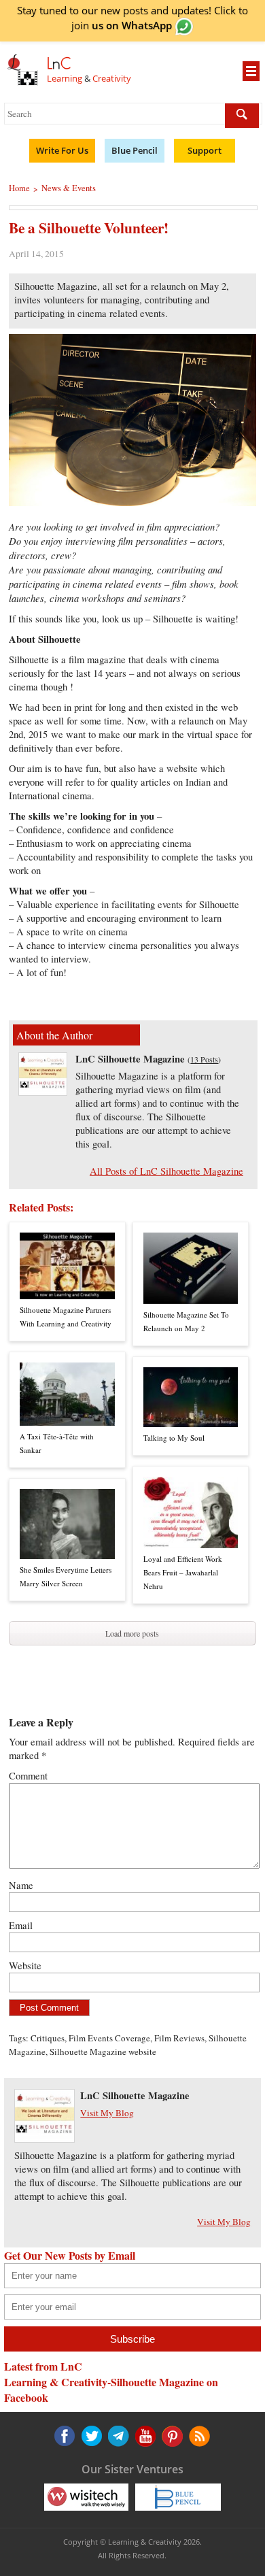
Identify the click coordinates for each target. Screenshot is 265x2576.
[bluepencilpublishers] (178, 2496)
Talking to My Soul (174, 1438)
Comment (28, 1776)
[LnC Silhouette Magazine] (43, 1091)
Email (21, 1925)
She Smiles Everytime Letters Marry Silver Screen (66, 1576)
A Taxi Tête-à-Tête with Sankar (57, 1443)
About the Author (54, 1035)
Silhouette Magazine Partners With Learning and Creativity (66, 1317)
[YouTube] (118, 2436)
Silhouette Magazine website (103, 2052)
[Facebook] (65, 2436)
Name (21, 1885)
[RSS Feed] (171, 2436)
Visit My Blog (107, 2113)
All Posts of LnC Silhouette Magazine (166, 1171)
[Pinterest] (144, 2436)
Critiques (48, 2038)
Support (205, 150)
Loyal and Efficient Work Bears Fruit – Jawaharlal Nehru (183, 1572)
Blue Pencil (135, 150)
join (122, 25)
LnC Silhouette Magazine (130, 1059)
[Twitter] (91, 2436)
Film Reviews (179, 2038)
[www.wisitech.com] (86, 2496)
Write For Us (62, 150)
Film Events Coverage (109, 2038)
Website (25, 1966)
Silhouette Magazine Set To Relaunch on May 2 (186, 1321)
